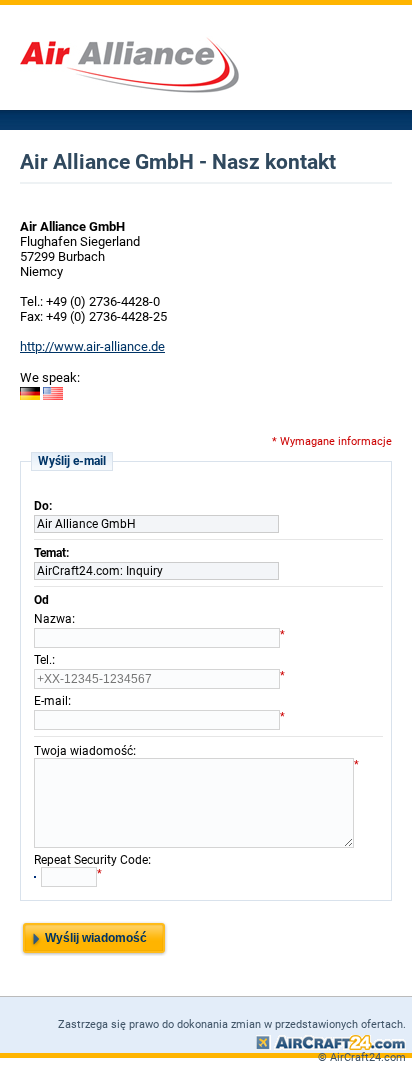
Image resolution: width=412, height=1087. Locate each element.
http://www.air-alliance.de (92, 346)
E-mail (51, 701)
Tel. (43, 660)
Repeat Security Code (91, 860)
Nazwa (53, 619)
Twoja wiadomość (83, 751)
